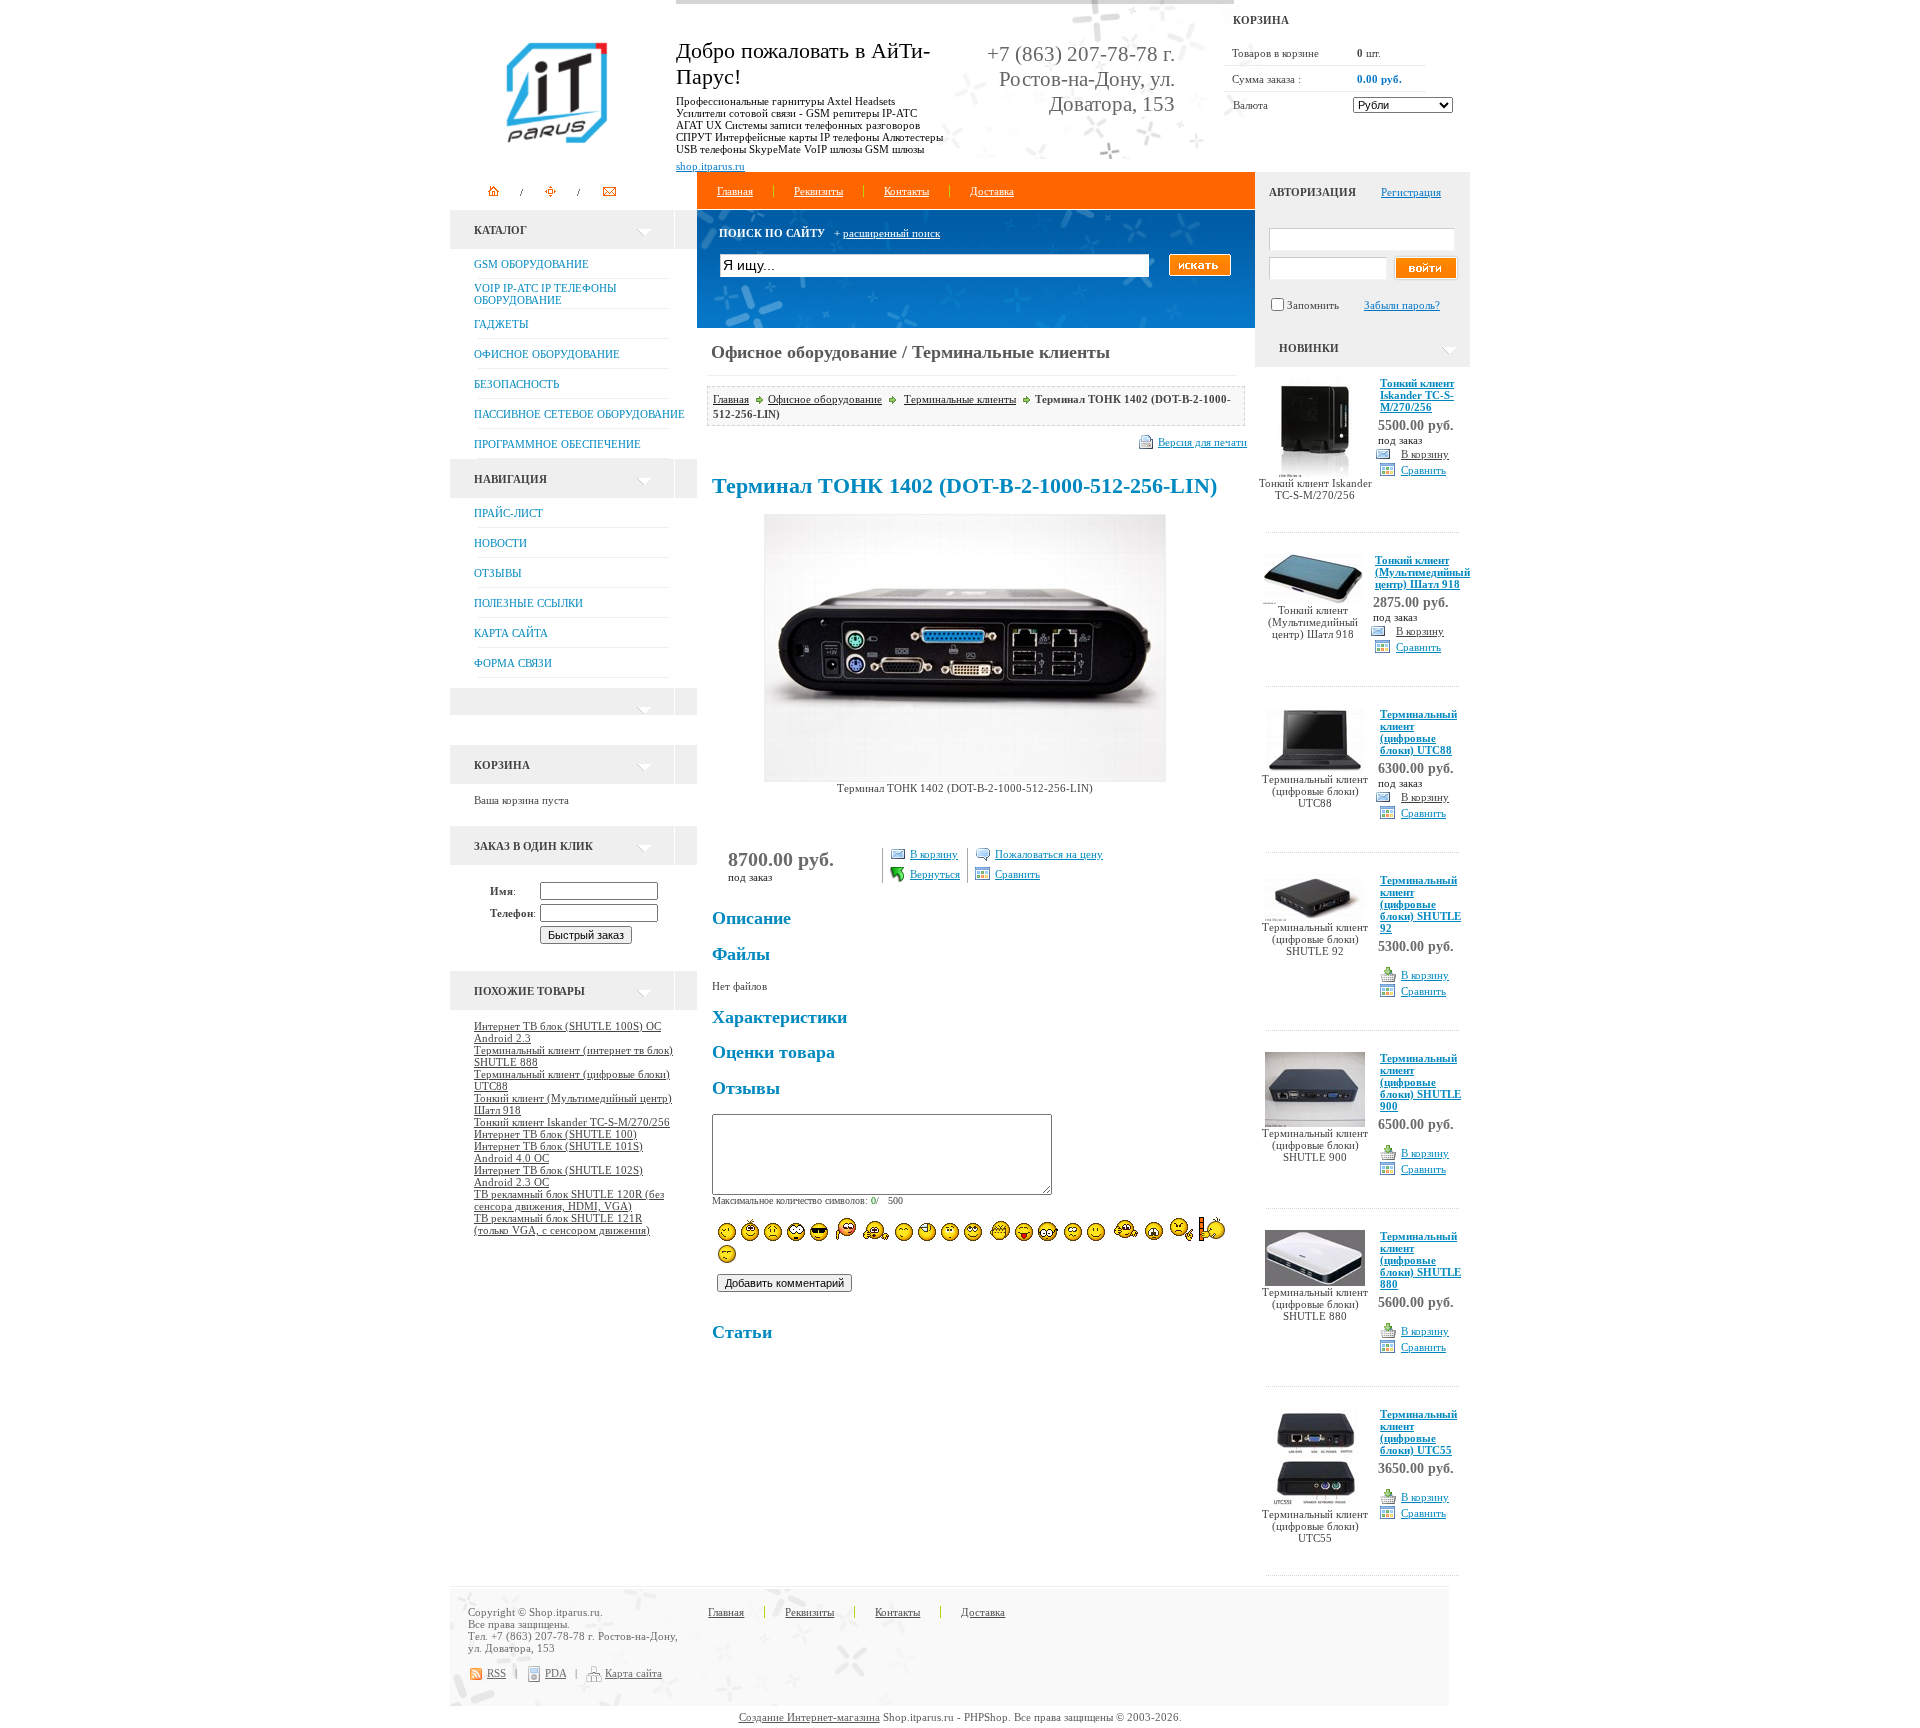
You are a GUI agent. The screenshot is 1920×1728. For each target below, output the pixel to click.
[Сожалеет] (1154, 1231)
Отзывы (498, 573)
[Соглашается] (1096, 1232)
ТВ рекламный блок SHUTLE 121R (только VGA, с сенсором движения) (562, 1224)
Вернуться (935, 874)
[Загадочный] (973, 1232)
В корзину (934, 854)
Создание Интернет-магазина (809, 1717)
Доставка (992, 191)
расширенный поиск (891, 233)
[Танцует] (875, 1230)
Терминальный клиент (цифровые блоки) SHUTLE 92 (1420, 904)
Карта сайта (511, 633)
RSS (496, 1673)
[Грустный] (773, 1232)
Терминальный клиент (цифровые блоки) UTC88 (1418, 732)
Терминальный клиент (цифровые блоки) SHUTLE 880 (1420, 1260)
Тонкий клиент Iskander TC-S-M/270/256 (572, 1122)
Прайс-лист (508, 513)
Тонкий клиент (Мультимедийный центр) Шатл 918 (1422, 572)
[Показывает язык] (1024, 1232)
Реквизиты (818, 191)
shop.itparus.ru (710, 166)
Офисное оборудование (825, 399)
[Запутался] (1073, 1232)
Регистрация (1411, 192)
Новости (500, 543)
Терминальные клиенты (960, 399)
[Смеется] (727, 1232)
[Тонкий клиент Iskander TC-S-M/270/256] (1315, 473)
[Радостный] (1124, 1230)
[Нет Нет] (1181, 1229)
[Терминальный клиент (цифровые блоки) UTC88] (1315, 769)
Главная (735, 191)
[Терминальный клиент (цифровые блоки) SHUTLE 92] (1315, 917)
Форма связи (513, 663)
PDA (555, 1673)
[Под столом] (927, 1232)
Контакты (906, 191)
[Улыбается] (750, 1230)
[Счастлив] (904, 1232)
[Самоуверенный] (819, 1232)
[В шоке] (796, 1232)
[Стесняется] (844, 1229)
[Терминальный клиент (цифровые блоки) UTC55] (1315, 1504)
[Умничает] (1048, 1231)
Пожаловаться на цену (1049, 854)
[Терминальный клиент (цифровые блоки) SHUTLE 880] (1315, 1282)
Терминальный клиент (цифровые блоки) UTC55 (1418, 1432)
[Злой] (998, 1231)
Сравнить (1017, 874)
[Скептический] (727, 1254)
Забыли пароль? (1402, 305)
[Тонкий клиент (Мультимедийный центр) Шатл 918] (1313, 600)
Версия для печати (1202, 442)
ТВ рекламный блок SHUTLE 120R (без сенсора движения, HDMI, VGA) (569, 1200)
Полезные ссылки (528, 603)
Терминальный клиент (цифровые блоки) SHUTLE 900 (1420, 1082)
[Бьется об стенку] (1212, 1229)
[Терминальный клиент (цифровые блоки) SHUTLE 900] (1315, 1123)
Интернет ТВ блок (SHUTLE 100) (555, 1134)
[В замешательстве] (950, 1232)
